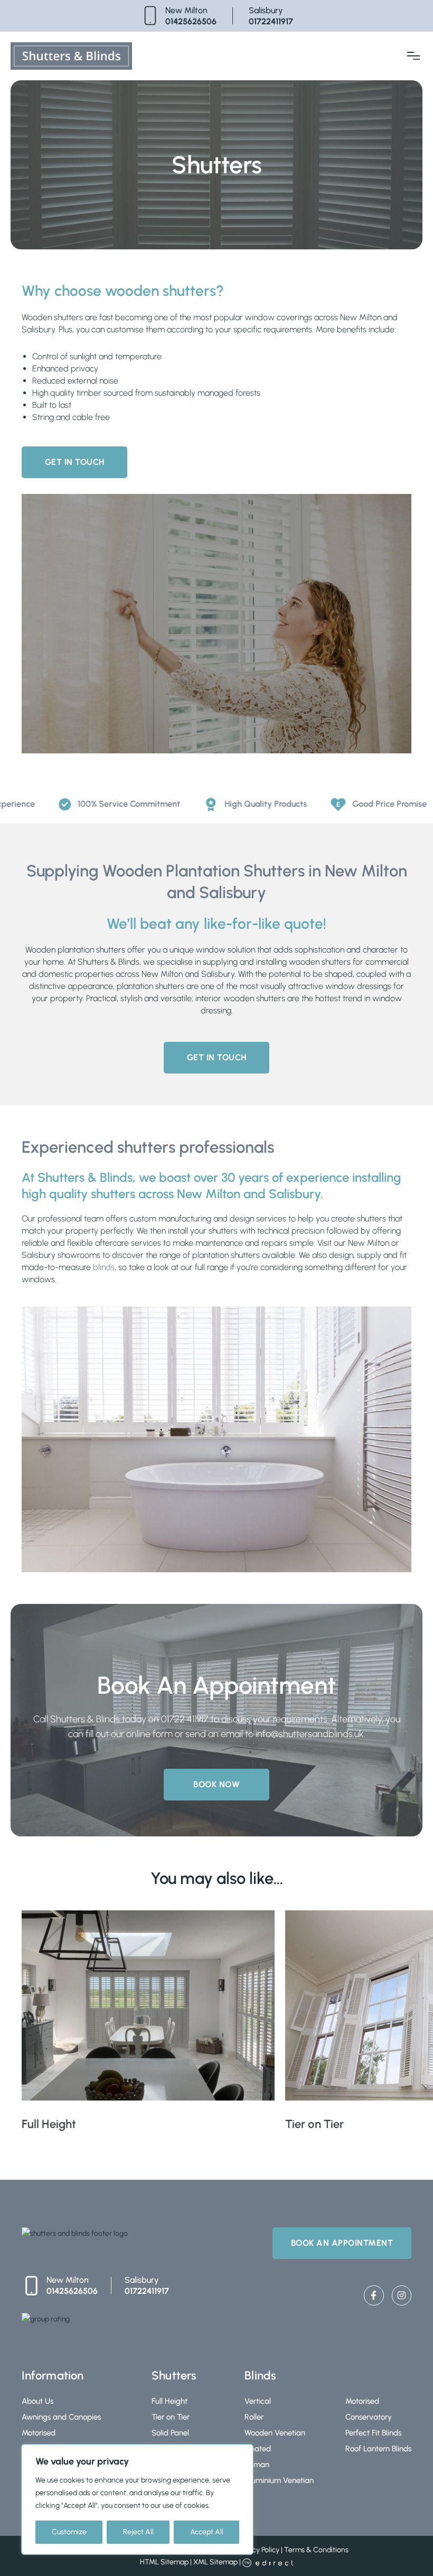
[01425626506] (150, 16)
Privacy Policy (258, 2550)
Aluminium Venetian (279, 2480)
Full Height (170, 2401)
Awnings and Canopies (61, 2417)
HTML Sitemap (164, 2562)
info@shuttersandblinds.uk (310, 1734)
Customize (69, 2532)
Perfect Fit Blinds (373, 2433)
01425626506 (191, 21)
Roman (257, 2465)
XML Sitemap (215, 2562)
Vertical (258, 2401)
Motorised (39, 2433)
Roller (254, 2417)
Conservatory (369, 2417)
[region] (137, 2499)
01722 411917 (185, 1719)
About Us (37, 2401)
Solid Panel (170, 2433)
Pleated (258, 2449)
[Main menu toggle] (413, 56)
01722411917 (271, 21)
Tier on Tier (171, 2417)
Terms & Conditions (316, 2550)
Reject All (138, 2532)
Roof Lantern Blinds (378, 2449)
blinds (104, 1267)
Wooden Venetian (275, 2433)
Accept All (207, 2532)
